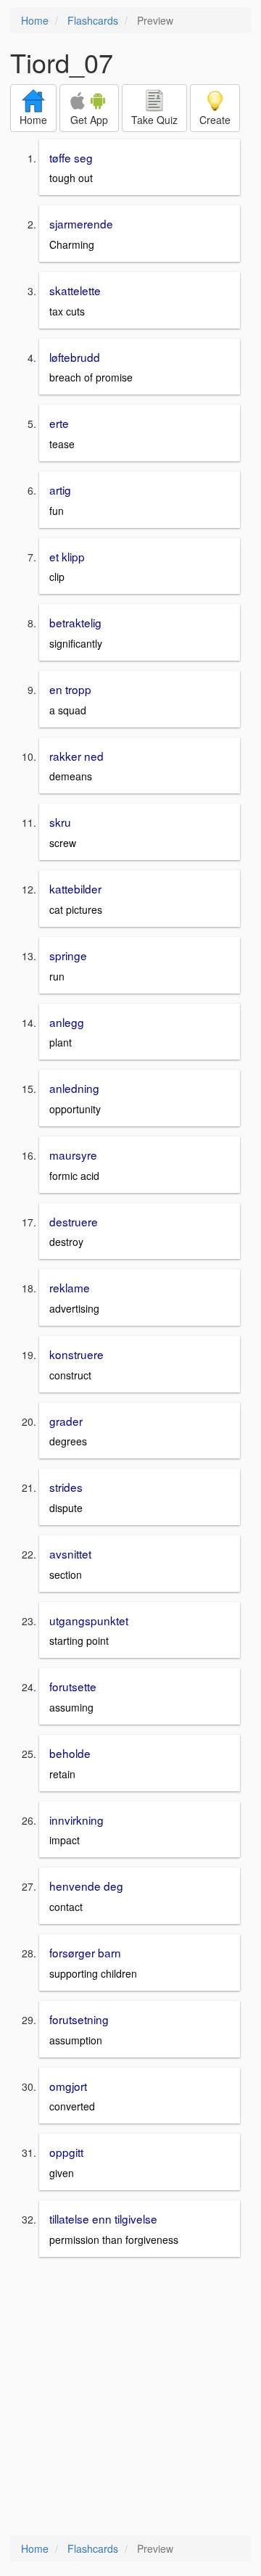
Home (35, 20)
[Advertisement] (130, 2398)
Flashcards (93, 20)
